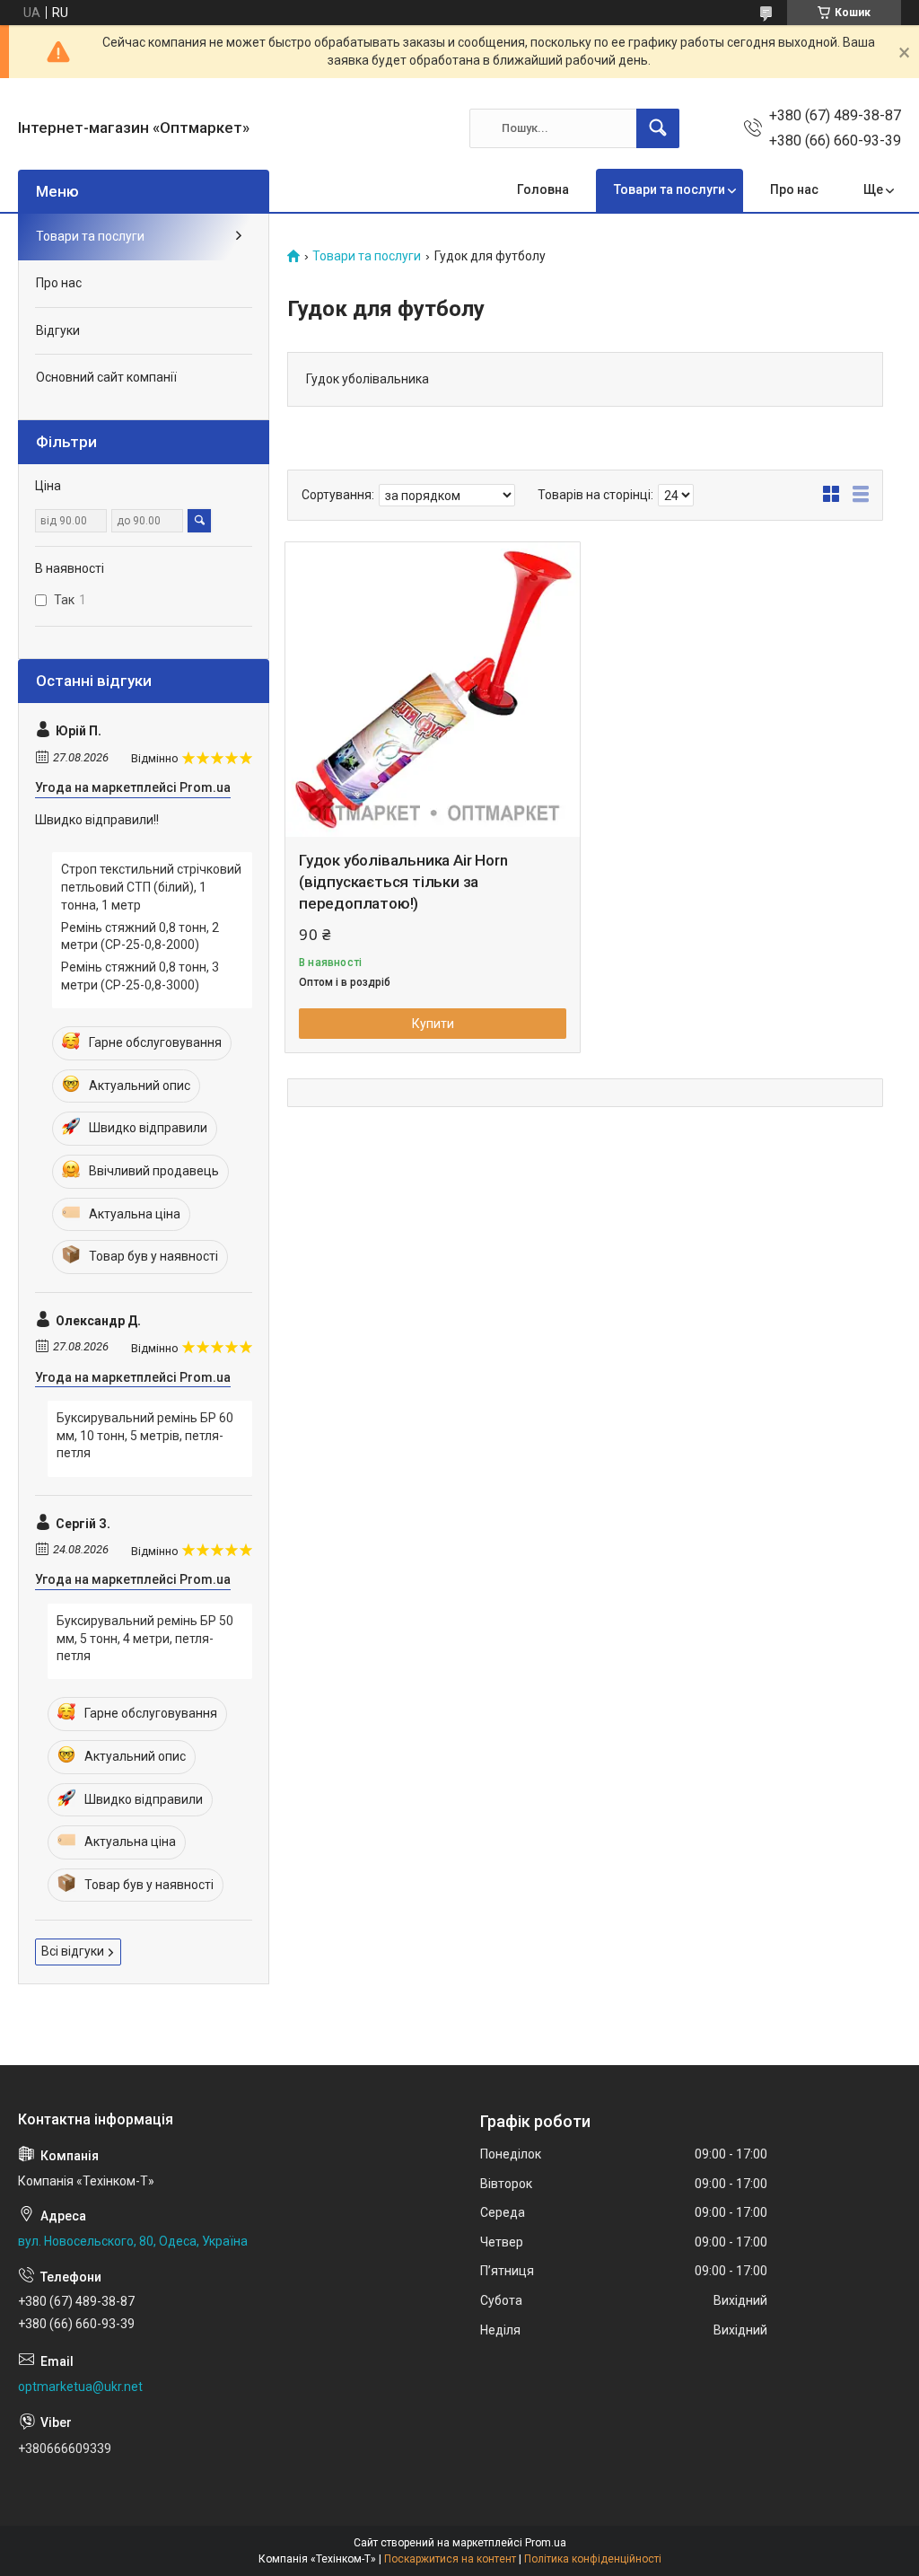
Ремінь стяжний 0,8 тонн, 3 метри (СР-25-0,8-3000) (140, 976)
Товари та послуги (670, 189)
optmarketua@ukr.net (80, 2387)
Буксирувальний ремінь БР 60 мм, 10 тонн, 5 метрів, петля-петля (145, 1435)
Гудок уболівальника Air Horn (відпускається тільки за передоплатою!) (403, 882)
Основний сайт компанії (106, 377)
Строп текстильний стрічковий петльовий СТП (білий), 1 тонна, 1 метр (151, 887)
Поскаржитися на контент (450, 2559)
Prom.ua (546, 2543)
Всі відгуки (73, 1951)
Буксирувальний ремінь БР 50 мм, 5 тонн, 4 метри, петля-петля (145, 1638)
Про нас (794, 189)
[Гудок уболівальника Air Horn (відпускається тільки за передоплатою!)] (433, 690)
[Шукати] (658, 128)
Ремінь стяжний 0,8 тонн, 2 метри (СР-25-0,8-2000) (140, 936)
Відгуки (58, 330)
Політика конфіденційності (593, 2559)
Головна (543, 189)
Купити (433, 1024)
